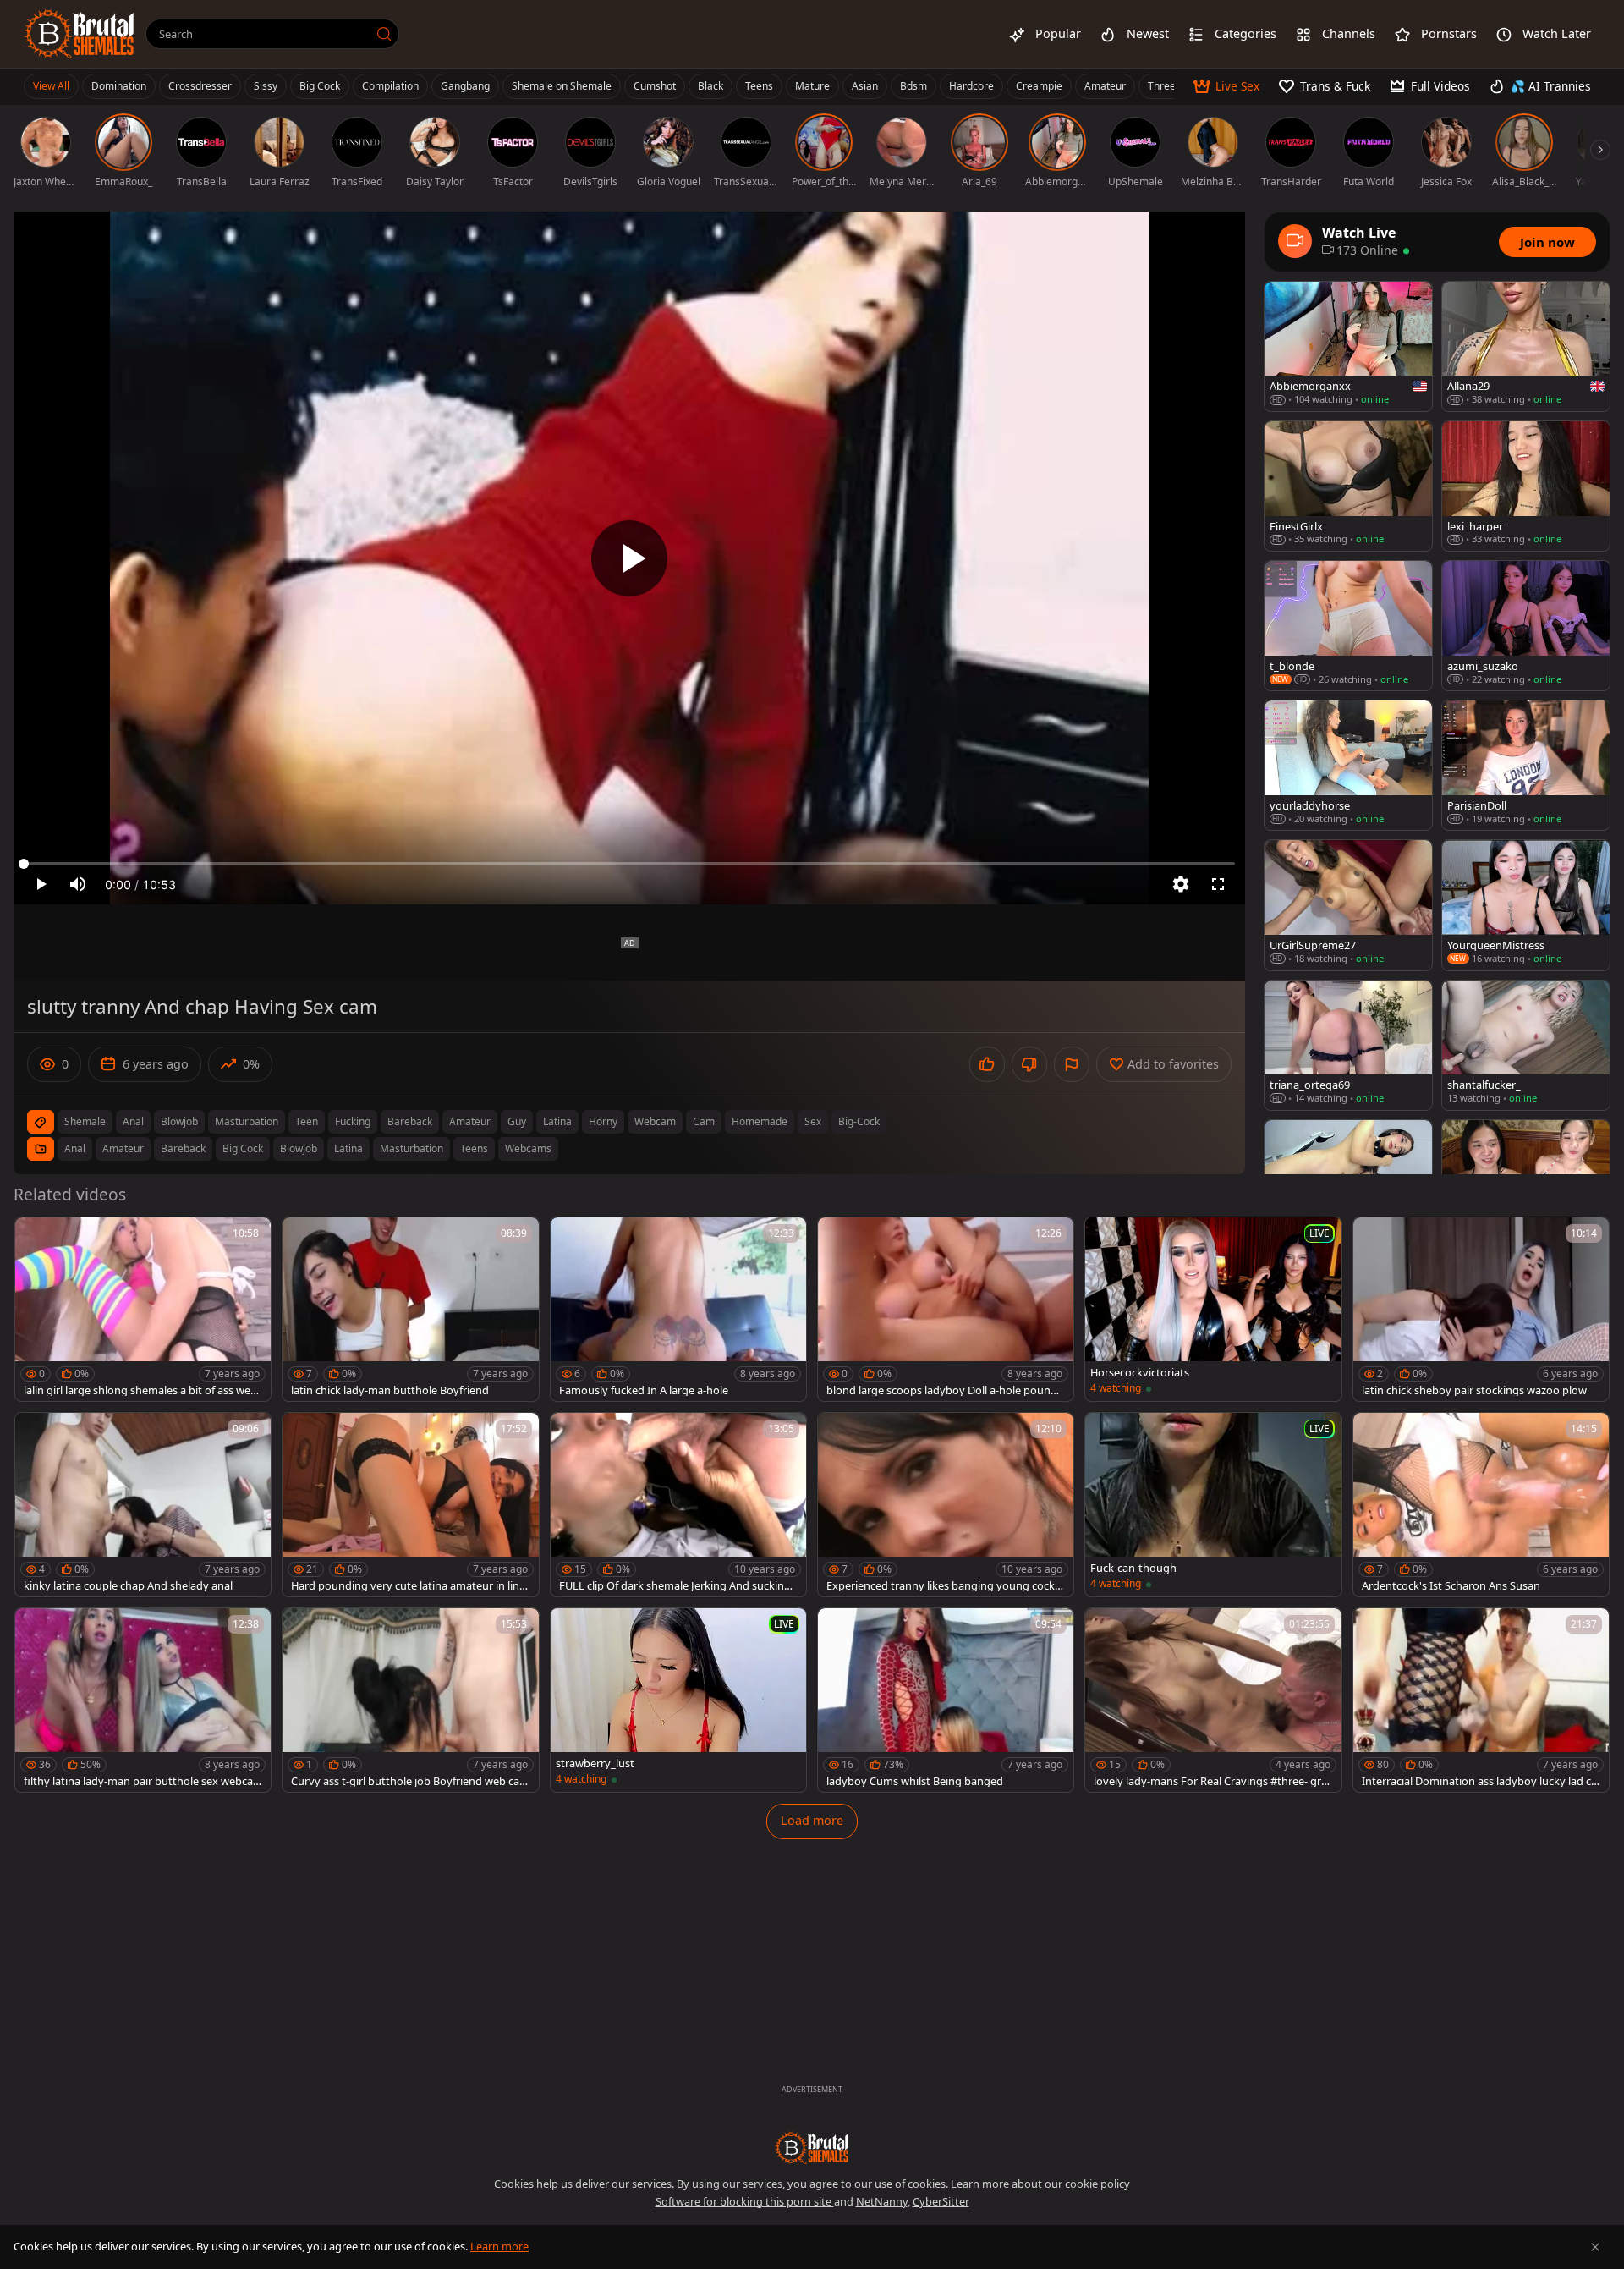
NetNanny (882, 2201)
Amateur (1105, 86)
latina (557, 1121)
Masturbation (411, 1148)
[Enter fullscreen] (1218, 884)
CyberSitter (941, 2201)
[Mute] (78, 884)
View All (51, 86)
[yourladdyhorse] (1348, 765)
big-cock (859, 1121)
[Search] (384, 34)
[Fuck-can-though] (1213, 1505)
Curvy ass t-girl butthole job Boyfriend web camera (410, 1781)
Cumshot (655, 86)
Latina (348, 1148)
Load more (812, 1820)
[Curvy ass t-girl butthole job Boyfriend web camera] (410, 1700)
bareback (410, 1121)
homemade (760, 1121)
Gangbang (465, 86)
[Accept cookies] (1595, 2247)
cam (704, 1121)
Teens (759, 86)
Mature (812, 86)
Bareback (183, 1148)
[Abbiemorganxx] (1348, 346)
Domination (119, 86)
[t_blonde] (1348, 626)
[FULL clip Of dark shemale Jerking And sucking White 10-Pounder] (678, 1505)
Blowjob (299, 1148)
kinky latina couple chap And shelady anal (128, 1586)
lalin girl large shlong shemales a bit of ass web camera (140, 1390)
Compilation (390, 86)
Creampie (1039, 86)
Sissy (266, 86)
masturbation (247, 1121)
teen (307, 1121)
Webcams (528, 1148)
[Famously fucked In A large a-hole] (678, 1309)
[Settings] (1181, 884)
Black (710, 86)
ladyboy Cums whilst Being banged (915, 1781)
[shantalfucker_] (1526, 1045)
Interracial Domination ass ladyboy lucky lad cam (1479, 1781)
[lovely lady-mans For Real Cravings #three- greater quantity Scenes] (1213, 1700)
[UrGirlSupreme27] (1348, 905)
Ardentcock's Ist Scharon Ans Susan (1451, 1586)
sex (813, 1121)
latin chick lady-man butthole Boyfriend (390, 1390)
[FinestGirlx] (1348, 486)
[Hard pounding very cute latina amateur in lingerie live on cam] (410, 1505)
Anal (75, 1148)
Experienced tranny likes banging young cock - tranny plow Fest (944, 1586)
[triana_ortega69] (1348, 1045)
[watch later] (36, 1238)
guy (517, 1121)
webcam (655, 1121)
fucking (353, 1121)
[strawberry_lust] (678, 1700)
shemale (85, 1121)
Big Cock (320, 86)
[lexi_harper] (1526, 486)
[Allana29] (1526, 346)
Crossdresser (200, 86)
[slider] (629, 864)
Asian (865, 86)
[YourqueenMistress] (1526, 905)
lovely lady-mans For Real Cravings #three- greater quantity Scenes (1210, 1781)
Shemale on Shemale (562, 86)
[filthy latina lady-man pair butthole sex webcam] (143, 1700)
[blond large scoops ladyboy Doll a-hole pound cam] (946, 1309)
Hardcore (971, 86)
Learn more (499, 2246)
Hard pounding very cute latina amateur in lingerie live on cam (409, 1586)
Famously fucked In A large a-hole (644, 1390)
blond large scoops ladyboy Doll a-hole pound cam (946, 1390)
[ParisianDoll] (1526, 765)
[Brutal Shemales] (80, 34)
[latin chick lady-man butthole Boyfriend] (410, 1309)
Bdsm (913, 86)
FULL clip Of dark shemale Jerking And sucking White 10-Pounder (675, 1586)
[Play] (629, 558)
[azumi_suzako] (1526, 626)
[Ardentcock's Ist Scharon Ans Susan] (1481, 1505)
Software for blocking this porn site (745, 2201)
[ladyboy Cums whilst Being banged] (946, 1700)
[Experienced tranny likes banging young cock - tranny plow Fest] (946, 1505)
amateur (470, 1121)
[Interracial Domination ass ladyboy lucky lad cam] (1481, 1700)
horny (603, 1121)
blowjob (179, 1121)
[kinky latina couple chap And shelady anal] (143, 1505)
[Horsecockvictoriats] (1213, 1309)
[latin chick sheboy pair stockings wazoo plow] (1481, 1309)
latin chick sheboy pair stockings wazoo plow (1474, 1390)
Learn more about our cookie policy (1040, 2184)
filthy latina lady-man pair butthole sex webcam (138, 1781)
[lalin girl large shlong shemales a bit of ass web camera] (143, 1309)
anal (133, 1121)
